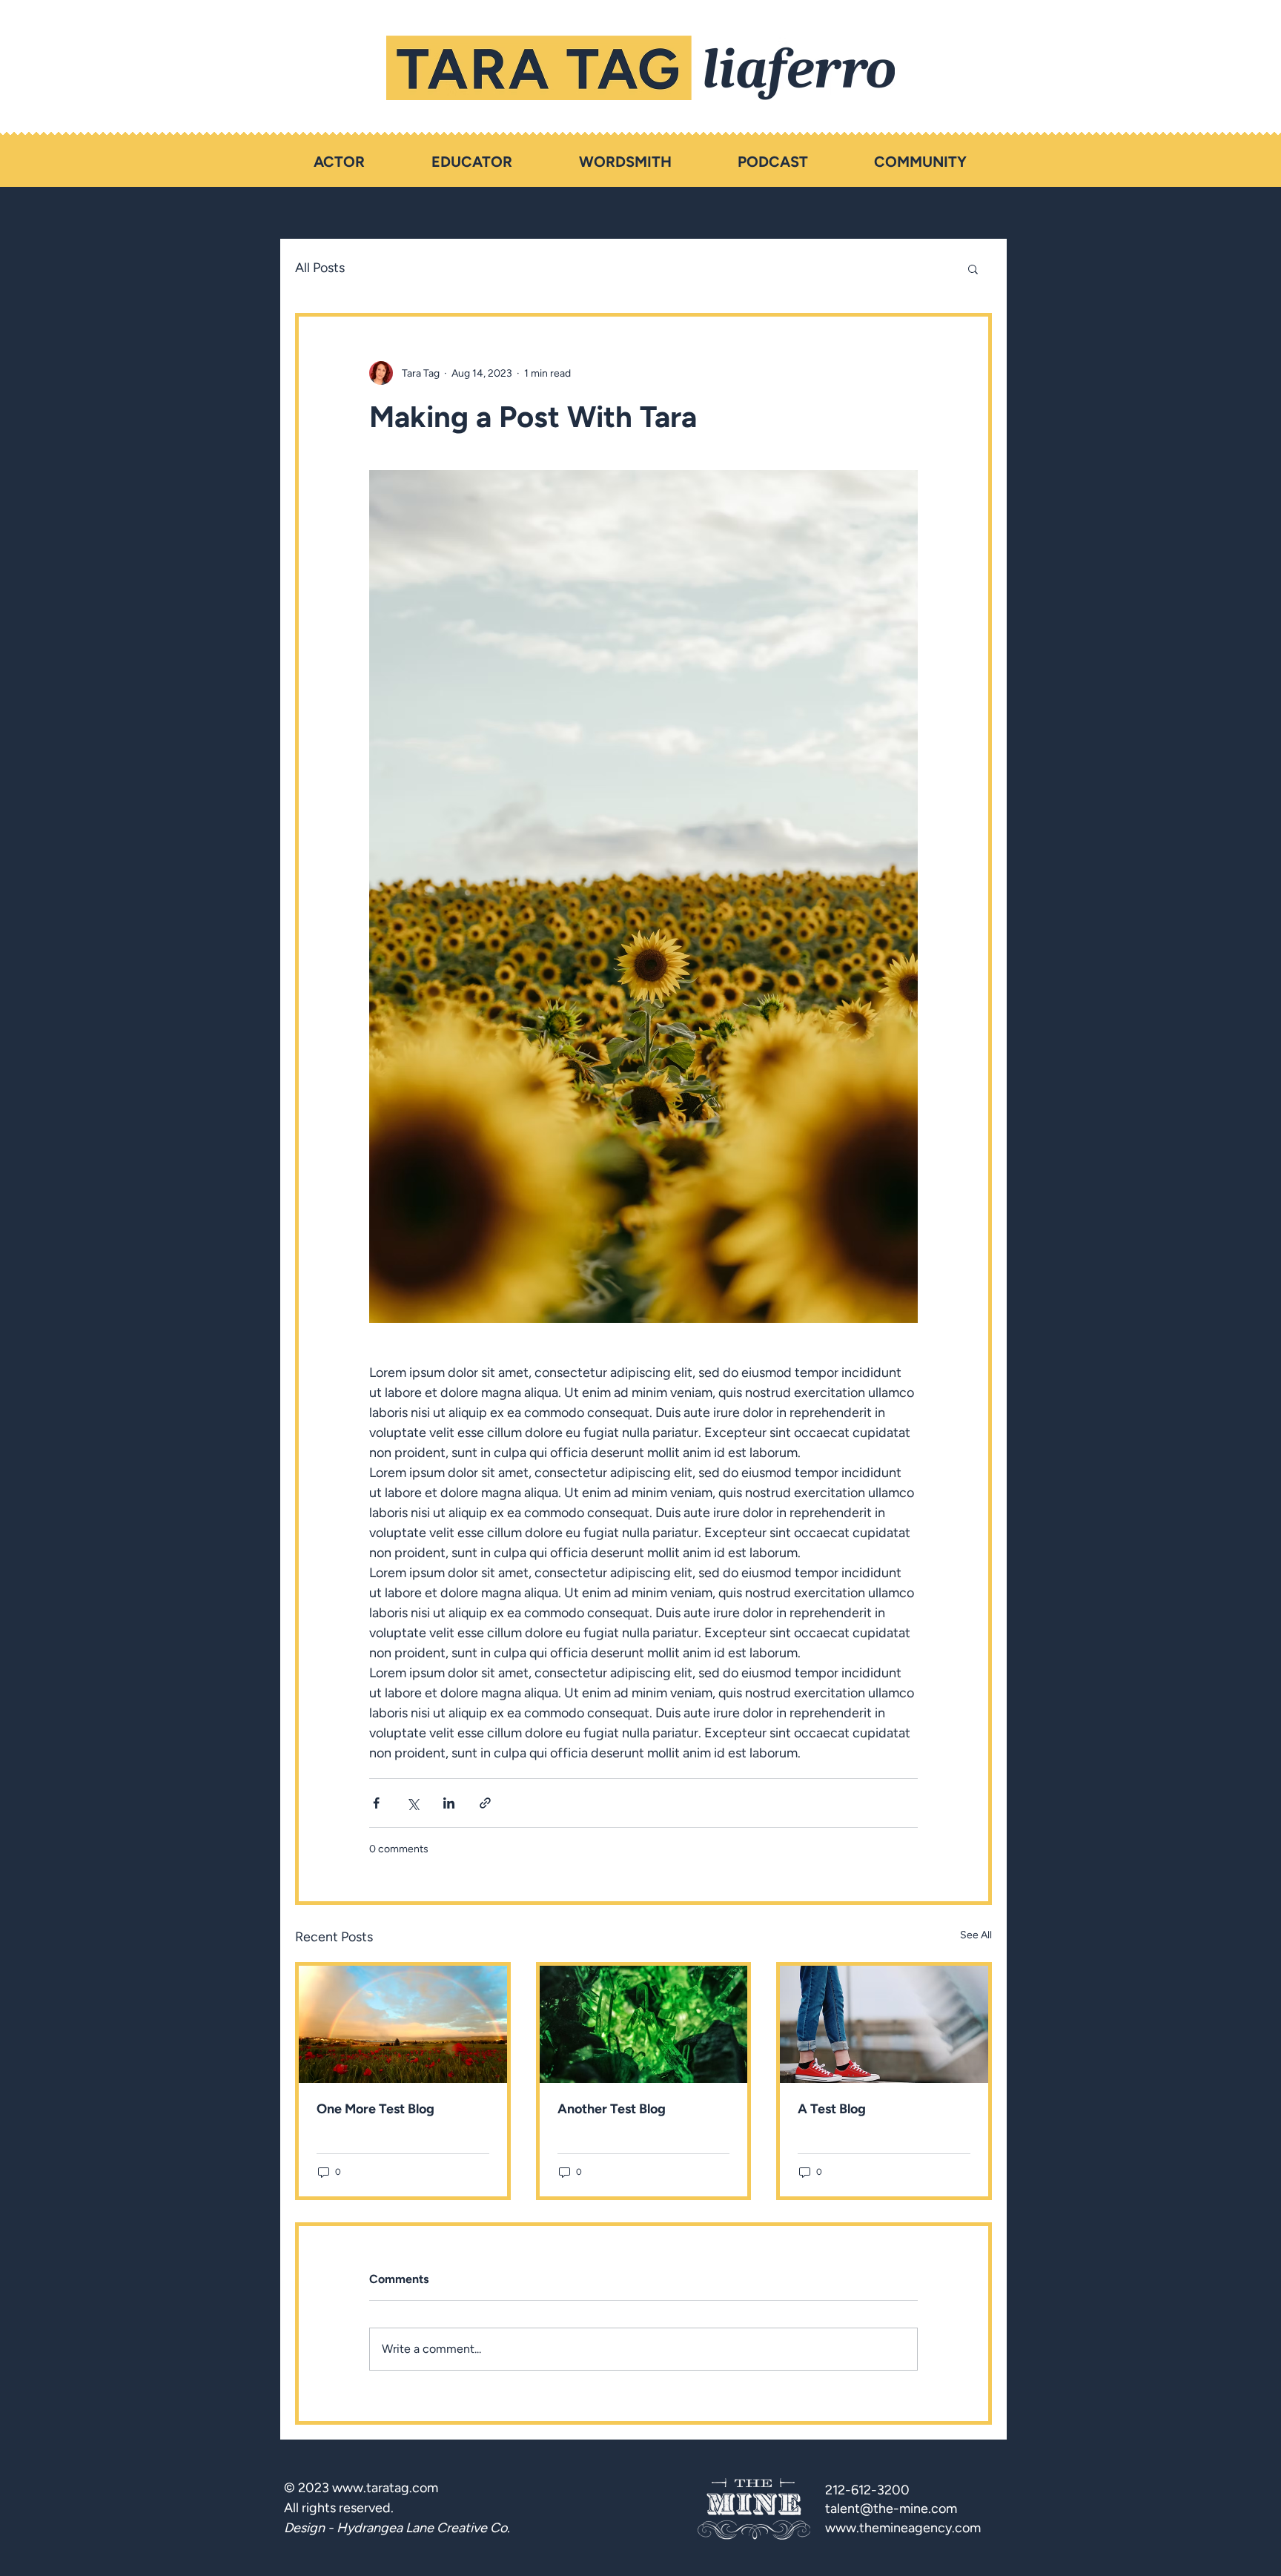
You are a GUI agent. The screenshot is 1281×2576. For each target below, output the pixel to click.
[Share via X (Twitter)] (413, 1803)
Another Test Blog (612, 2109)
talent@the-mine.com (891, 2509)
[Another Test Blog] (644, 2024)
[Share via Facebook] (376, 1803)
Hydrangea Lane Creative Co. (423, 2528)
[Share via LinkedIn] (449, 1803)
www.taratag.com (385, 2488)
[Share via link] (485, 1803)
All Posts (320, 268)
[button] (973, 268)
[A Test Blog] (884, 2024)
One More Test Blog (375, 2109)
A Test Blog (832, 2109)
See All (976, 1935)
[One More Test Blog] (403, 2024)
